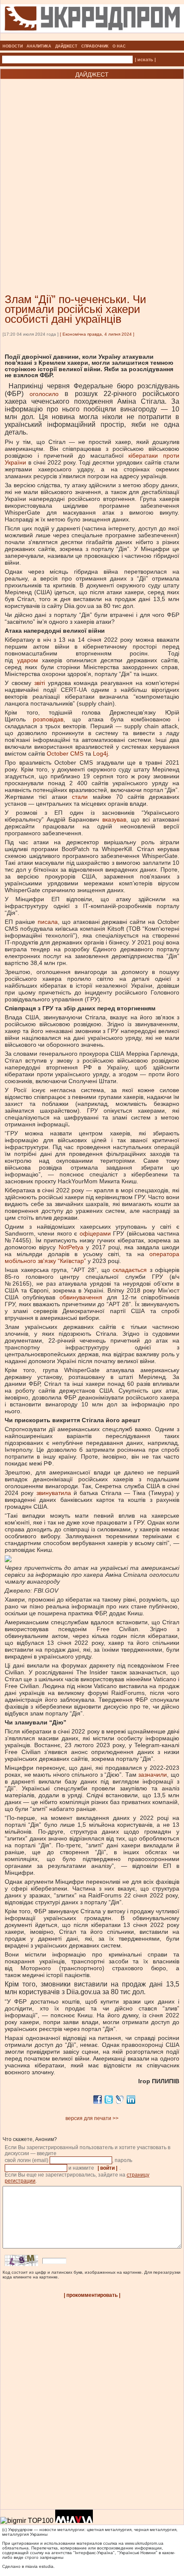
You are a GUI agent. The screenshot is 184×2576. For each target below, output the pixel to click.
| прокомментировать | (92, 2295)
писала (48, 922)
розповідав (48, 719)
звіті (40, 683)
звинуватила (54, 1493)
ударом (28, 660)
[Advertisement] (92, 173)
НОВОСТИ (13, 46)
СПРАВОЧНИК (95, 46)
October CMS (65, 753)
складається (130, 1270)
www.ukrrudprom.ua (144, 2543)
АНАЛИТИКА (39, 46)
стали (80, 797)
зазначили (153, 1775)
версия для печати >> (92, 2118)
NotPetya (71, 1247)
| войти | (107, 2168)
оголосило (44, 394)
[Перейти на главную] (92, 38)
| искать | (145, 60)
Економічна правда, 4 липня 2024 (97, 334)
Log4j (100, 753)
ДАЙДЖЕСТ (66, 46)
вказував (114, 819)
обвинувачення (81, 1297)
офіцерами (95, 1233)
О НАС (119, 46)
